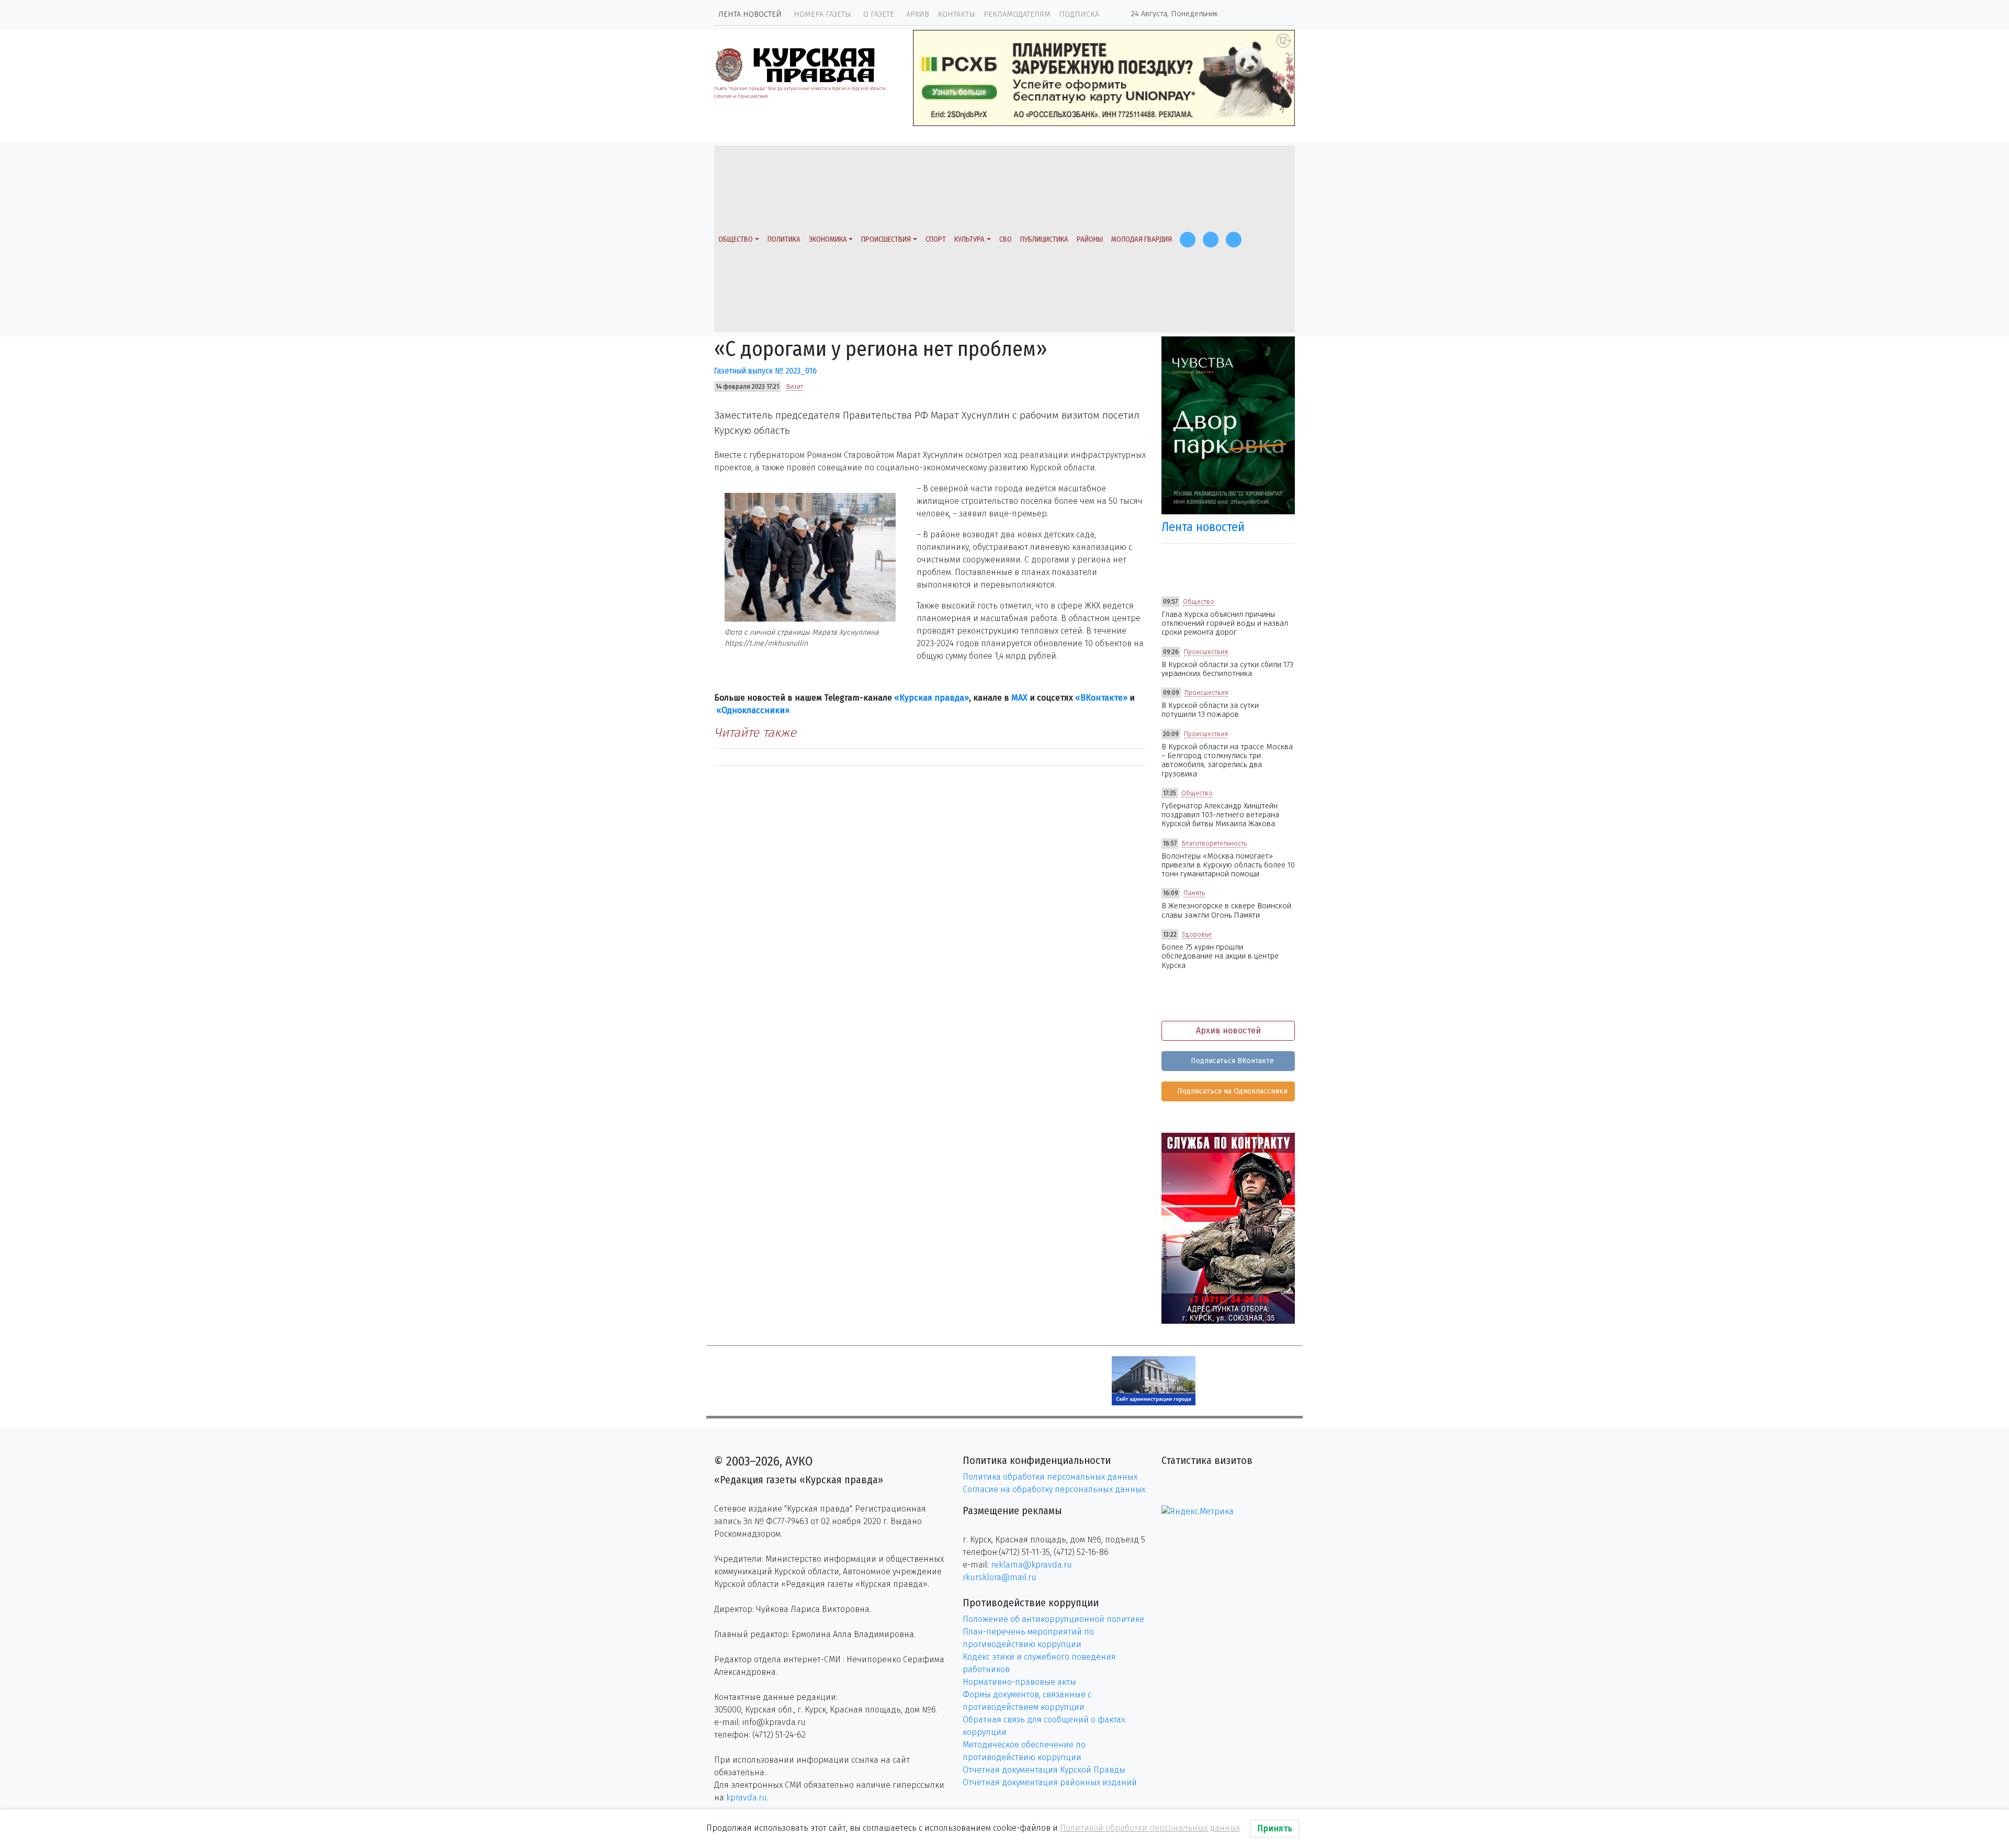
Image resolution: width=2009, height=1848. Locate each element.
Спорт (936, 239)
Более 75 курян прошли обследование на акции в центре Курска (1220, 956)
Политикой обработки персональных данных (1150, 1828)
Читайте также (755, 733)
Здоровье (1197, 934)
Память (1194, 893)
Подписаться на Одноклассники (1231, 1091)
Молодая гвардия (1142, 239)
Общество (736, 239)
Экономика (828, 239)
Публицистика (1044, 239)
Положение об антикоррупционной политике (1053, 1619)
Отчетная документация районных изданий (1050, 1782)
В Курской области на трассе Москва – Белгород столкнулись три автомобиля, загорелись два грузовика (1227, 760)
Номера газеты (822, 14)
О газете (879, 14)
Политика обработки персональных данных (1050, 1477)
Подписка (1079, 14)
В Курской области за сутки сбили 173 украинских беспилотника (1227, 669)
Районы (1090, 239)
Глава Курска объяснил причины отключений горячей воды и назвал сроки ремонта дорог (1225, 624)
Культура (969, 239)
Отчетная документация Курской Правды (1044, 1770)
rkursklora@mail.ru (1000, 1577)
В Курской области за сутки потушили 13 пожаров (1210, 710)
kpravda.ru (747, 1798)
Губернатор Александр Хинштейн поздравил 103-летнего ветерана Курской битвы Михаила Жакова (1220, 815)
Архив (918, 14)
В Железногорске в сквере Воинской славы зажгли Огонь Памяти (1226, 910)
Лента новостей (750, 14)
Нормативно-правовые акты (1019, 1682)
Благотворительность (1214, 843)
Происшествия (886, 239)
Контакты (956, 14)
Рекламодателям (1017, 14)
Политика (784, 239)
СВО (1006, 239)
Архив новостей (1228, 1030)
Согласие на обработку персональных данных (1054, 1489)
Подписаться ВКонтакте (1231, 1061)
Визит (795, 387)
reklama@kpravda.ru (1031, 1565)
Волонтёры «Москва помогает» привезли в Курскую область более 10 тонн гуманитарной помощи (1228, 865)
